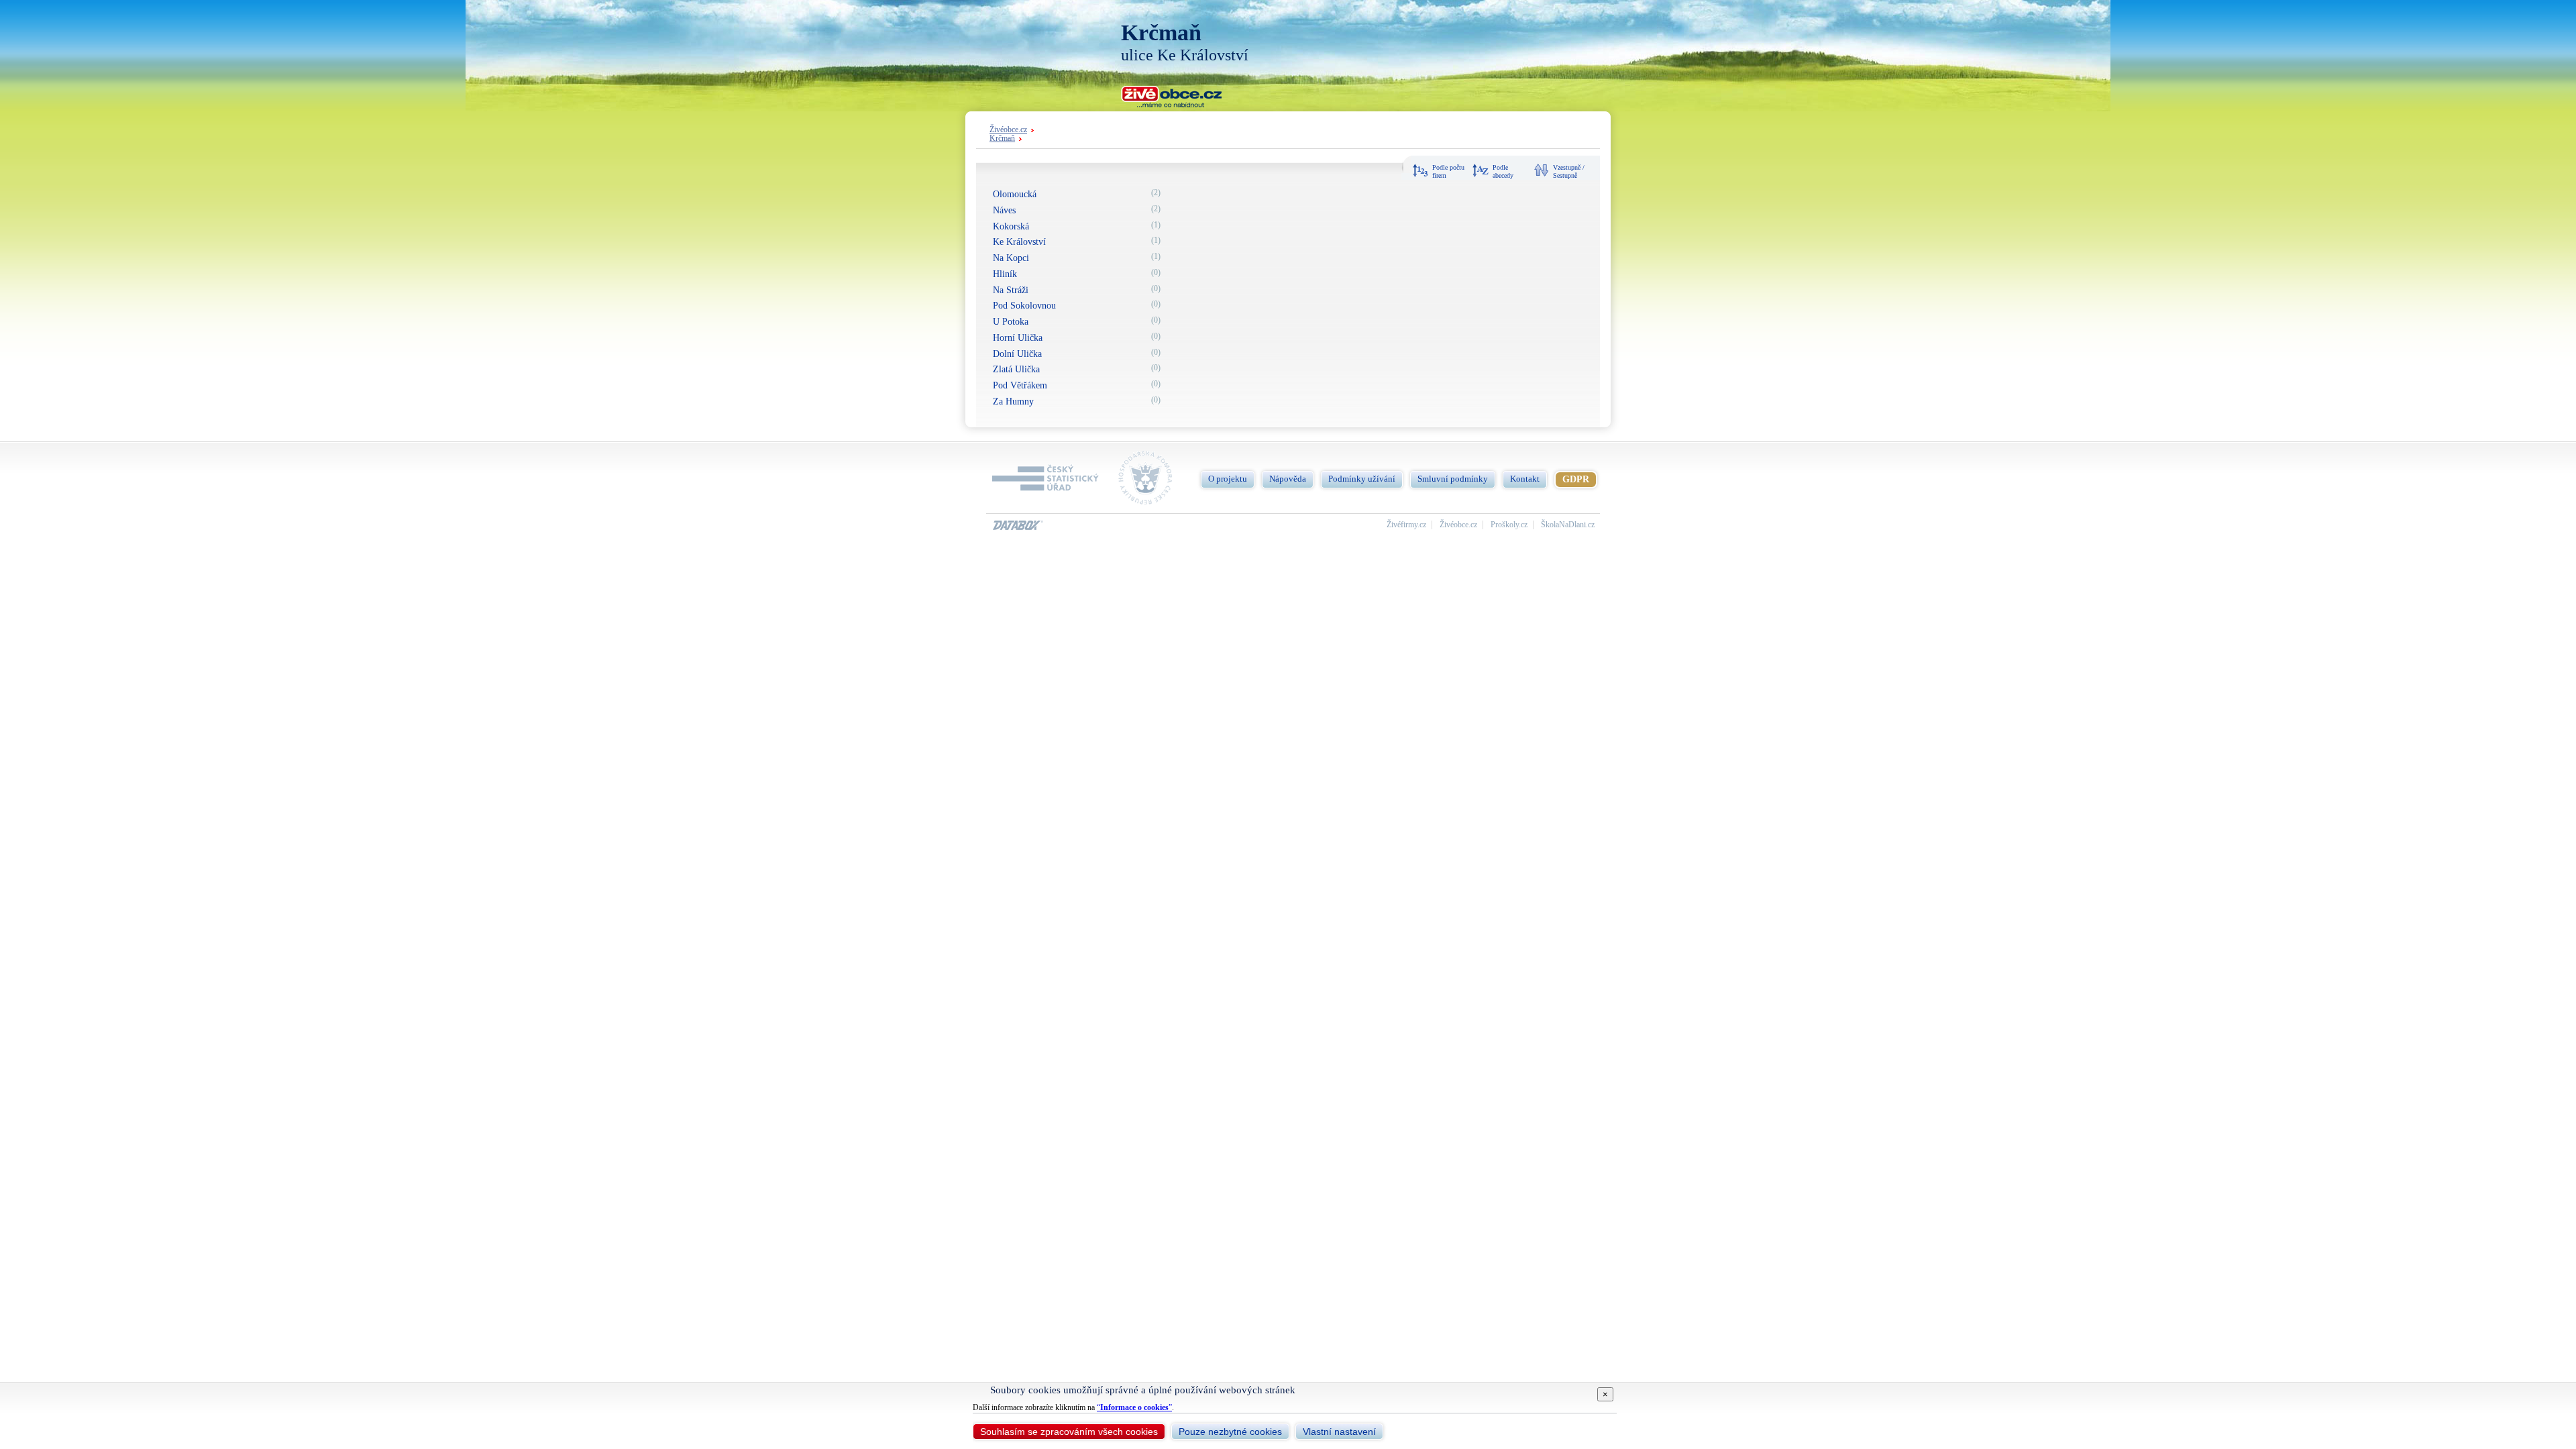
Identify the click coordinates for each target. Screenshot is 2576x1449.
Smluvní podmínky (1453, 479)
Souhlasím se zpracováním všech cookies (1069, 1432)
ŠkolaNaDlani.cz (1568, 525)
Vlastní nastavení (1339, 1432)
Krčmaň (1002, 139)
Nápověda (1288, 479)
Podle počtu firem (1448, 171)
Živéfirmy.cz (1406, 525)
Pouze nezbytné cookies (1230, 1432)
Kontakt (1525, 479)
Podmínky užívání (1362, 479)
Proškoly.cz (1509, 525)
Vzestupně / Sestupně (1569, 171)
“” (1134, 1407)
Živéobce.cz (1008, 130)
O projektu (1228, 479)
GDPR (1576, 479)
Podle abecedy (1503, 171)
